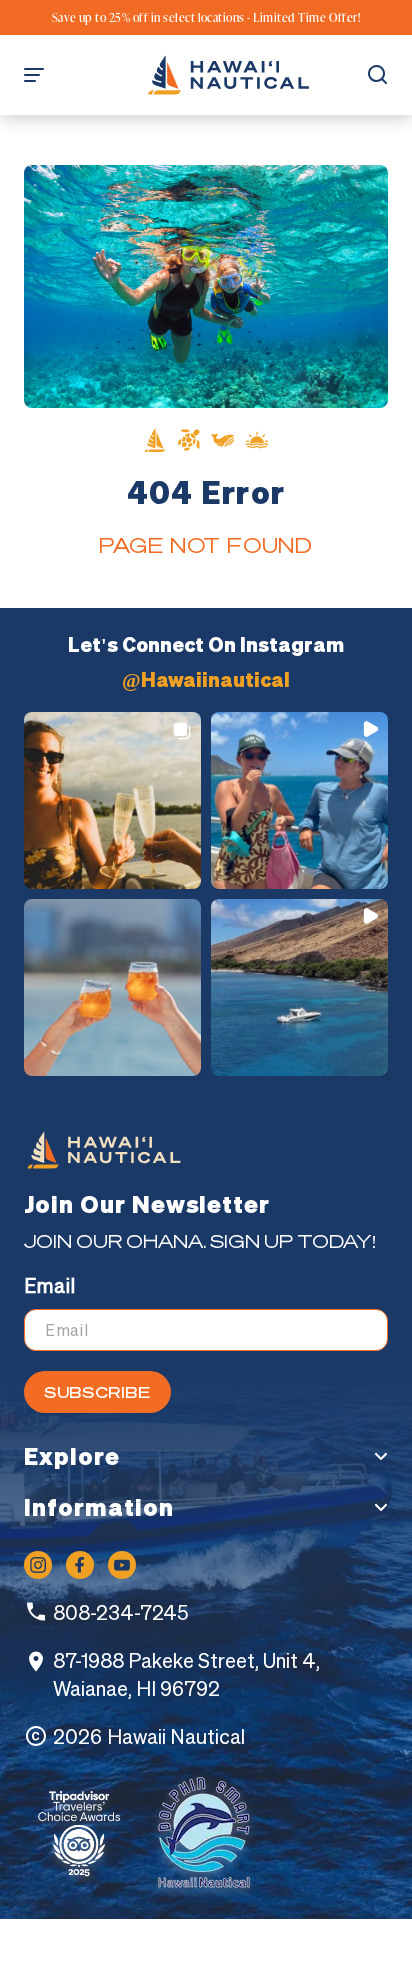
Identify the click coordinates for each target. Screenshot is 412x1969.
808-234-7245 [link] (120, 1612)
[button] (44, 75)
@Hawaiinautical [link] (206, 679)
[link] (228, 75)
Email (49, 1285)
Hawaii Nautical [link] (176, 1736)
